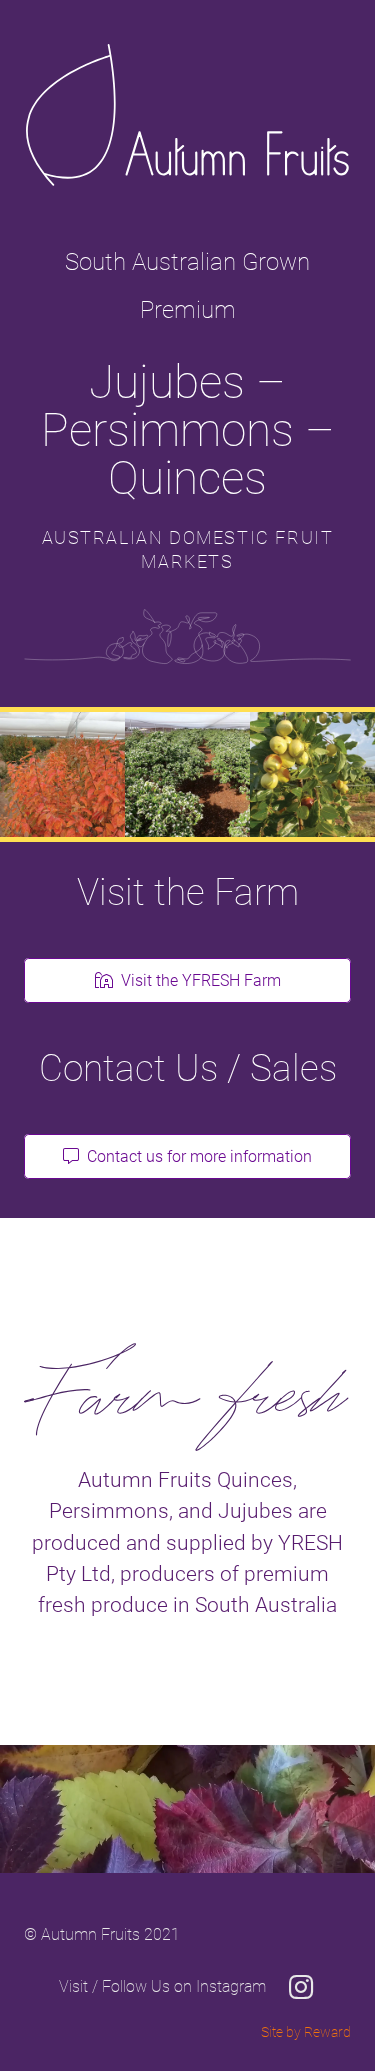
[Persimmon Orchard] (62, 774)
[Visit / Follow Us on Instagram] (291, 1987)
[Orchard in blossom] (187, 774)
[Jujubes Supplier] (312, 774)
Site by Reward (306, 2032)
